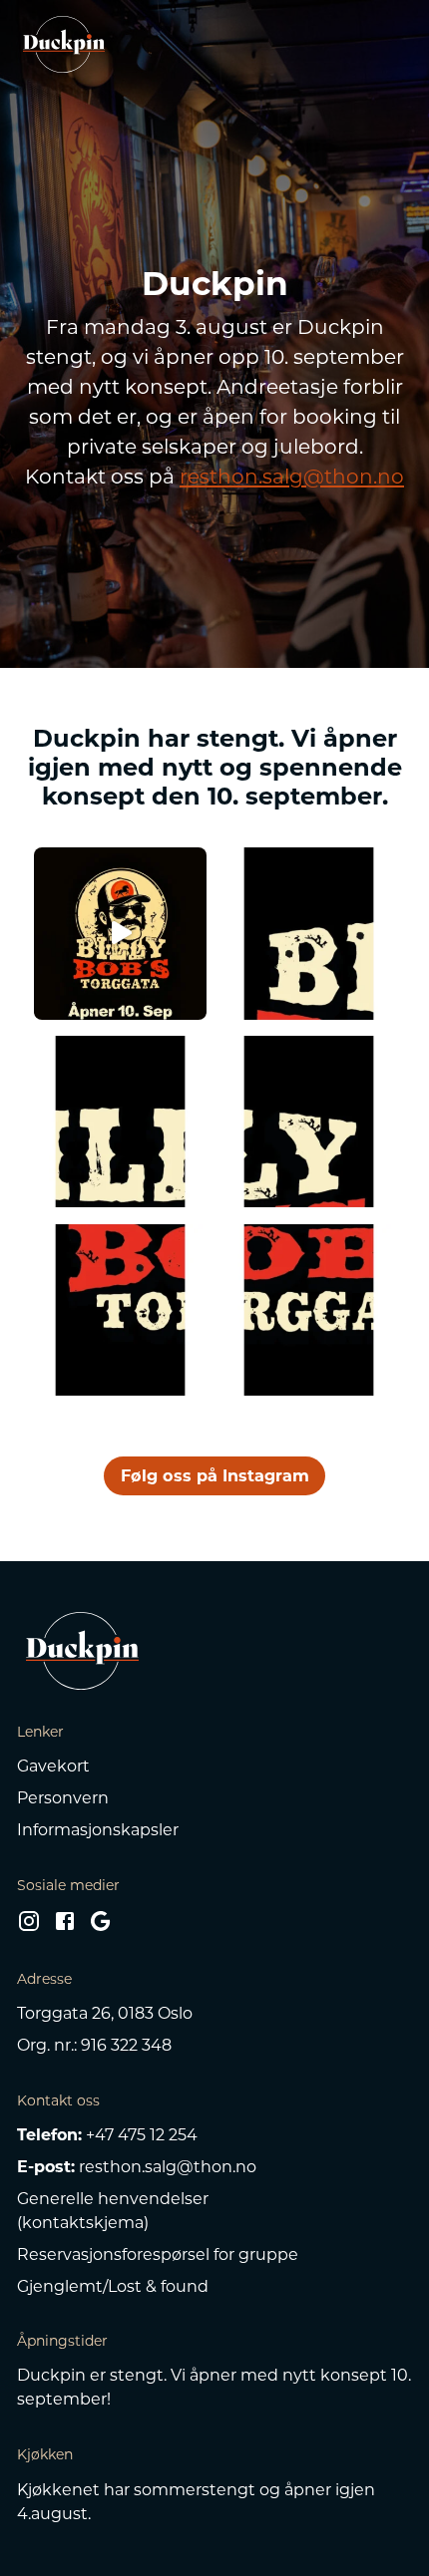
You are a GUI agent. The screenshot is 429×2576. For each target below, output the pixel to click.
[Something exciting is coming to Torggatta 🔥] (120, 1310)
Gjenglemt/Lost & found (113, 2286)
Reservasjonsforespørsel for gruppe (158, 2254)
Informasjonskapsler (98, 1830)
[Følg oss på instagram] (29, 1927)
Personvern (63, 1798)
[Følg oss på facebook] (65, 1927)
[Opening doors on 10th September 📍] (120, 1122)
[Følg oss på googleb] (101, 1927)
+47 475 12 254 (142, 2135)
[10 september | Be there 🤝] (309, 1310)
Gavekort (53, 1766)
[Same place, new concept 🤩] (309, 1122)
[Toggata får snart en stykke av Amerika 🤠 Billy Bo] (120, 934)
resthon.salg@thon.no (292, 477)
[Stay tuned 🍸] (309, 934)
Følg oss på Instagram (215, 1475)
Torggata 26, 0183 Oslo (105, 2013)
